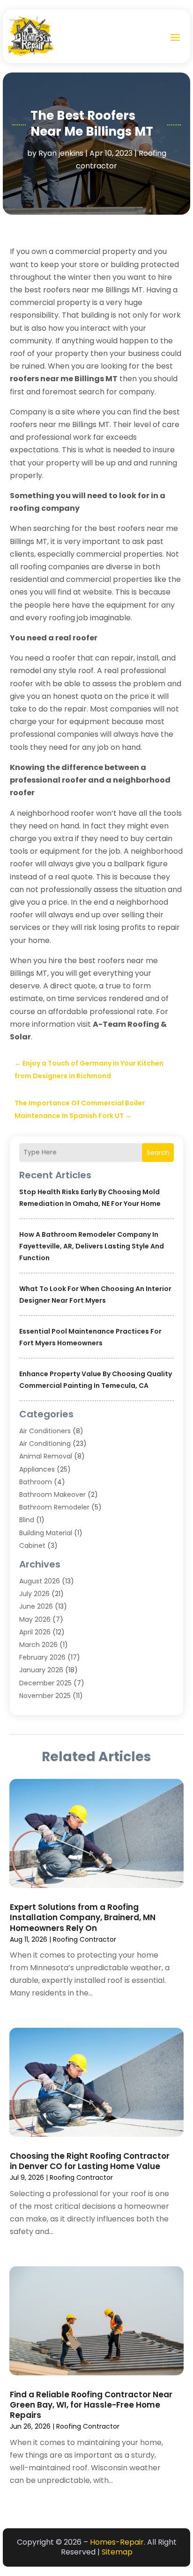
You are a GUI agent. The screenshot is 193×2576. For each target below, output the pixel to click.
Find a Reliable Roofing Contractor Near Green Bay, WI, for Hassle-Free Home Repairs (91, 2405)
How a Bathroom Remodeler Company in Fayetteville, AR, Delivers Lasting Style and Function (92, 1246)
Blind (27, 1520)
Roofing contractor (85, 1939)
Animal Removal (46, 1456)
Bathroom (36, 1482)
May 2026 (35, 1619)
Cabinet (32, 1546)
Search (158, 1153)
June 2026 (36, 1606)
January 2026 (41, 1670)
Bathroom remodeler (54, 1507)
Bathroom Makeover (52, 1495)
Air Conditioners (45, 1431)
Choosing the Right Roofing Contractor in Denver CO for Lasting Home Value (90, 2161)
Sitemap (117, 2552)
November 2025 (45, 1696)
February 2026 (42, 1657)
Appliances (37, 1469)
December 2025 (45, 1683)
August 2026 (40, 1581)
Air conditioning (45, 1444)
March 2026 (38, 1645)
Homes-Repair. (118, 2542)
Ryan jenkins (61, 153)
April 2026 (35, 1632)
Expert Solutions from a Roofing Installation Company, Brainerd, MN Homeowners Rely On (83, 1917)
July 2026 (34, 1594)
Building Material (46, 1533)
